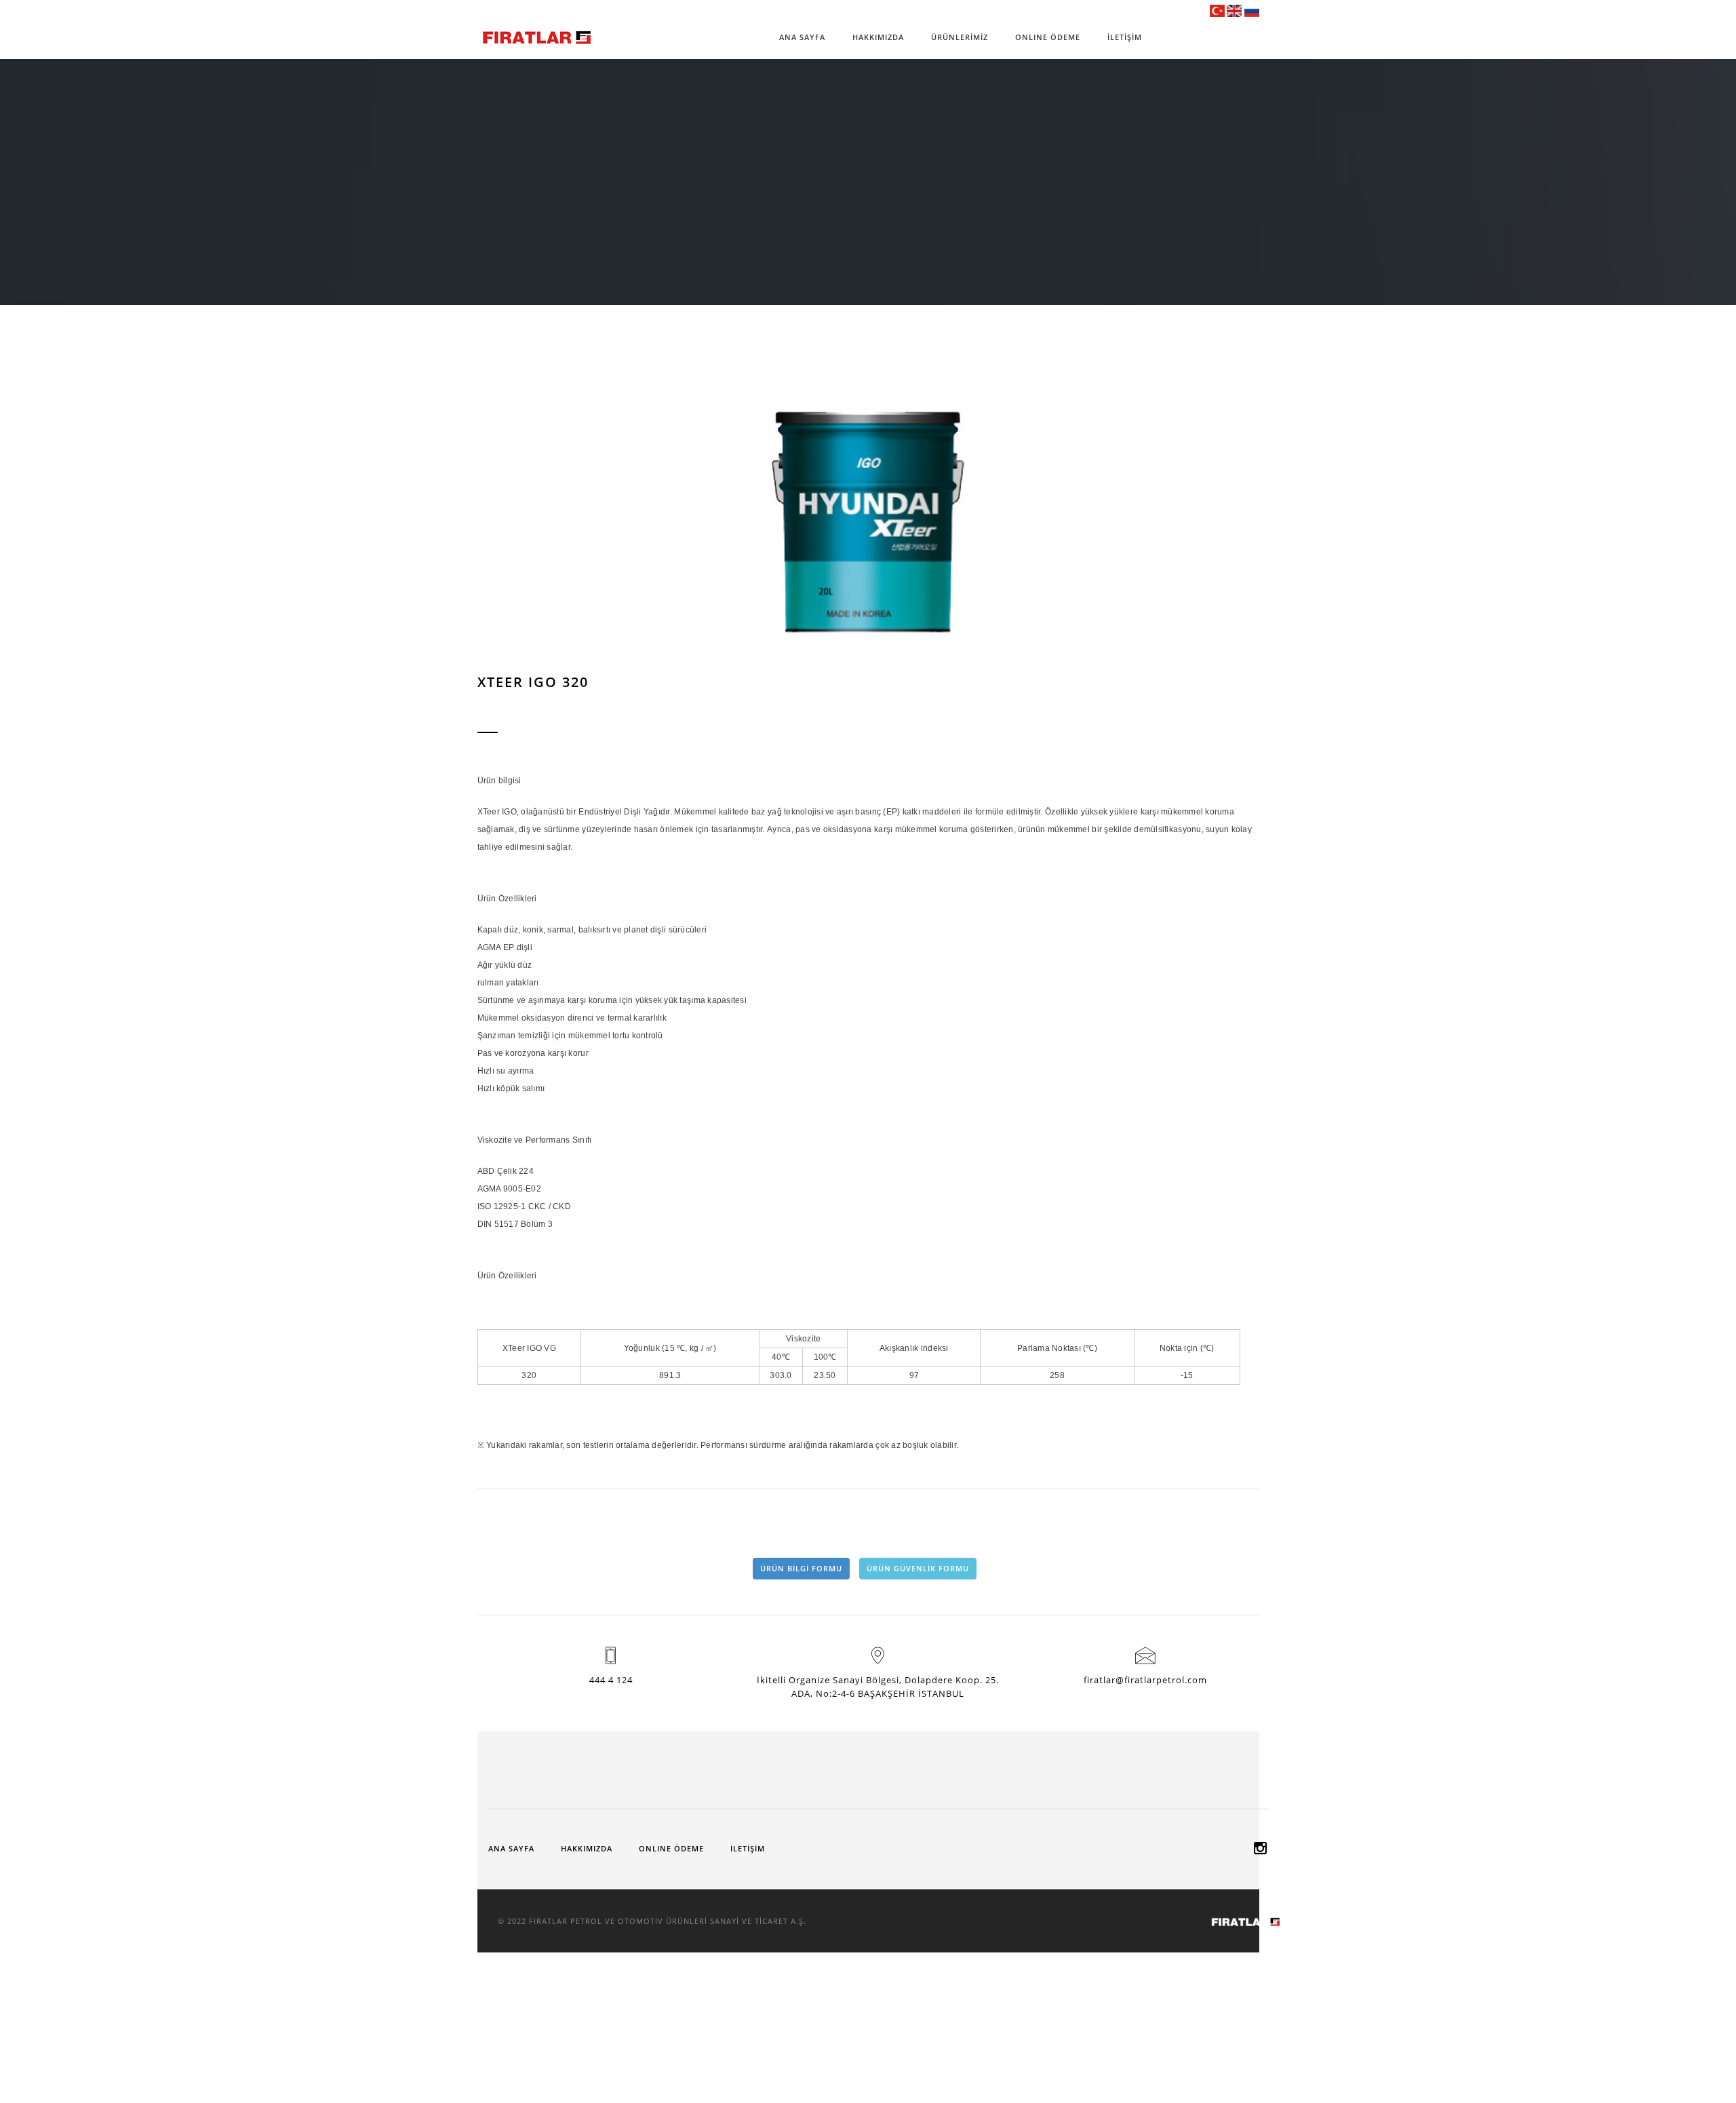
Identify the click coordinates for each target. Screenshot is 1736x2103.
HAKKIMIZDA (878, 37)
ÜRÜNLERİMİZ (960, 37)
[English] (1234, 10)
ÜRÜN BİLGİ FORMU (801, 1568)
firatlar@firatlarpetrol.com (1145, 1680)
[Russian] (1252, 10)
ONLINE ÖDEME (1048, 37)
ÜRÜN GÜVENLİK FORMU (918, 1568)
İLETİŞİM (1125, 37)
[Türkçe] (1217, 10)
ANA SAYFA (802, 37)
